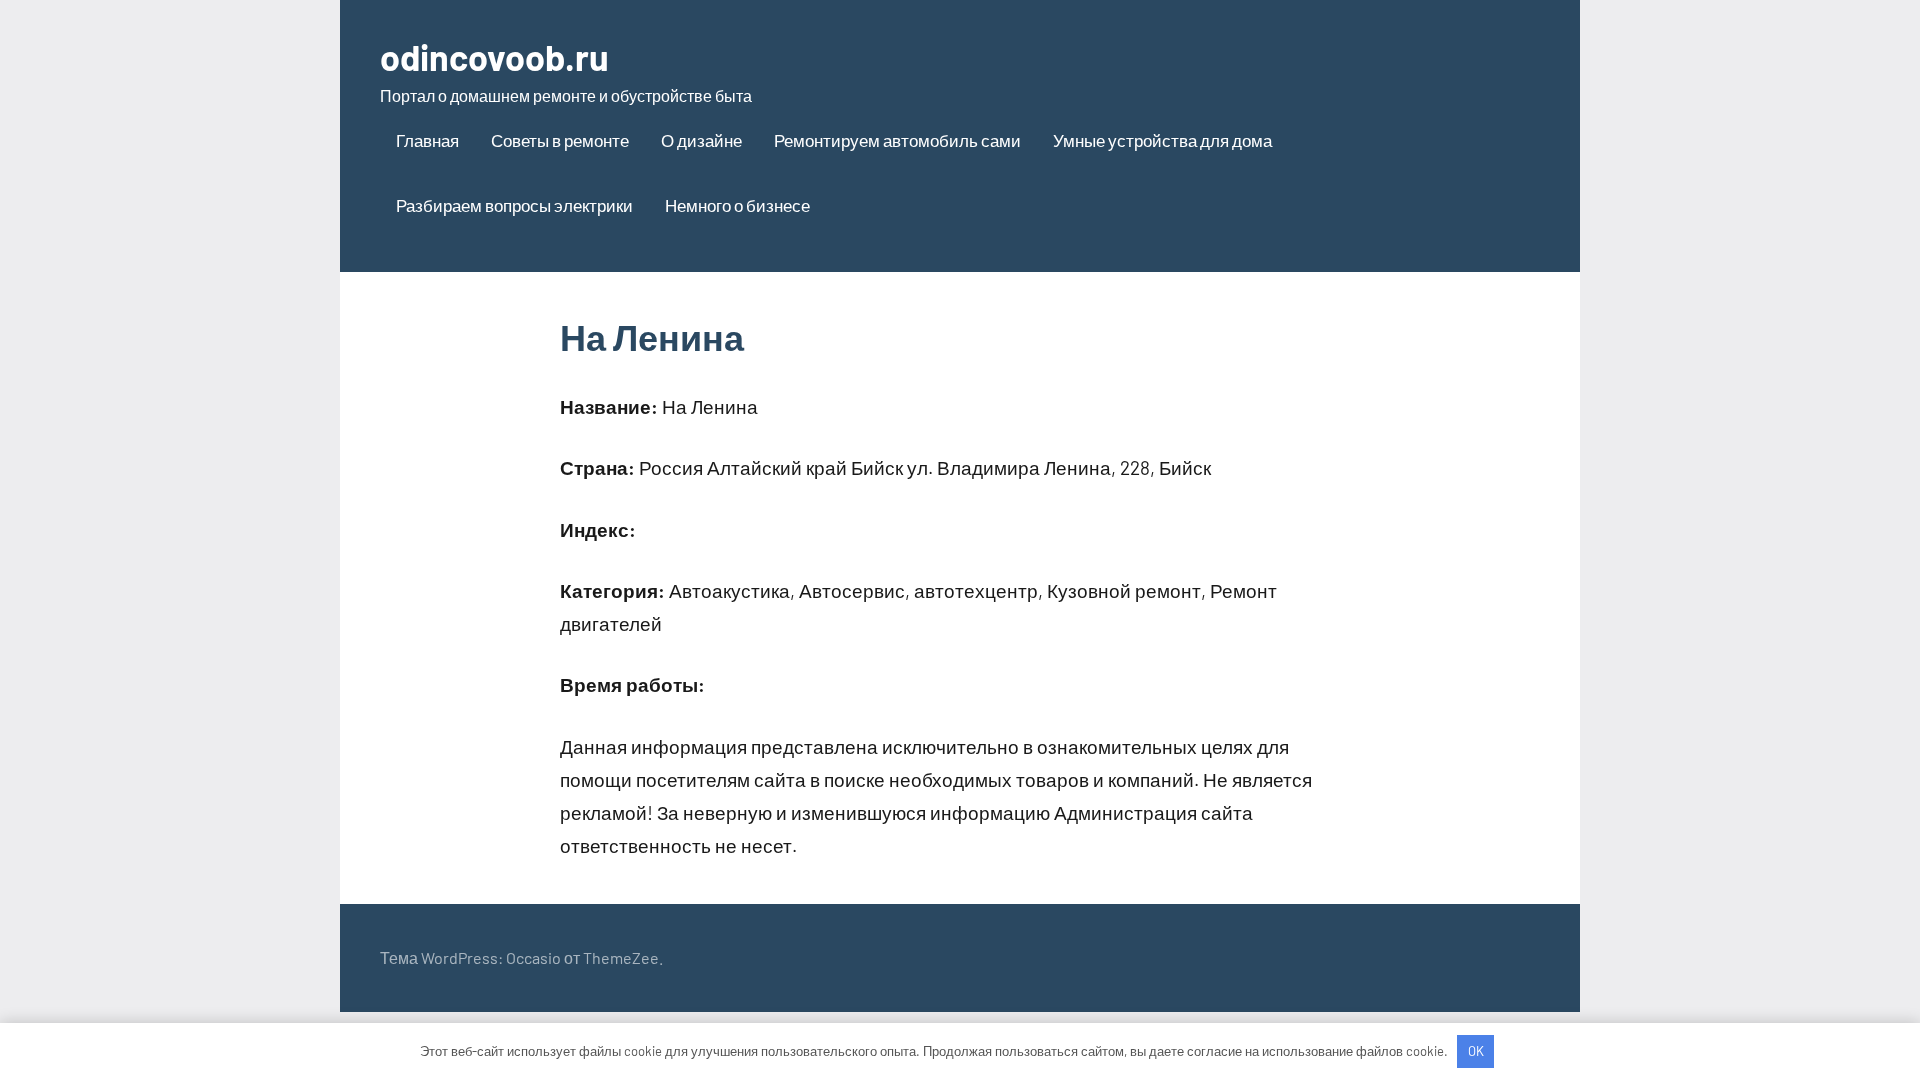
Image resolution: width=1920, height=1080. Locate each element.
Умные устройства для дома (1162, 140)
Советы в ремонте (560, 140)
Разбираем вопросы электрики (514, 205)
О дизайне (701, 140)
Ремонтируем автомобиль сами (897, 140)
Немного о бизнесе (737, 205)
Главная (427, 140)
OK (1476, 1051)
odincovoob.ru (494, 56)
